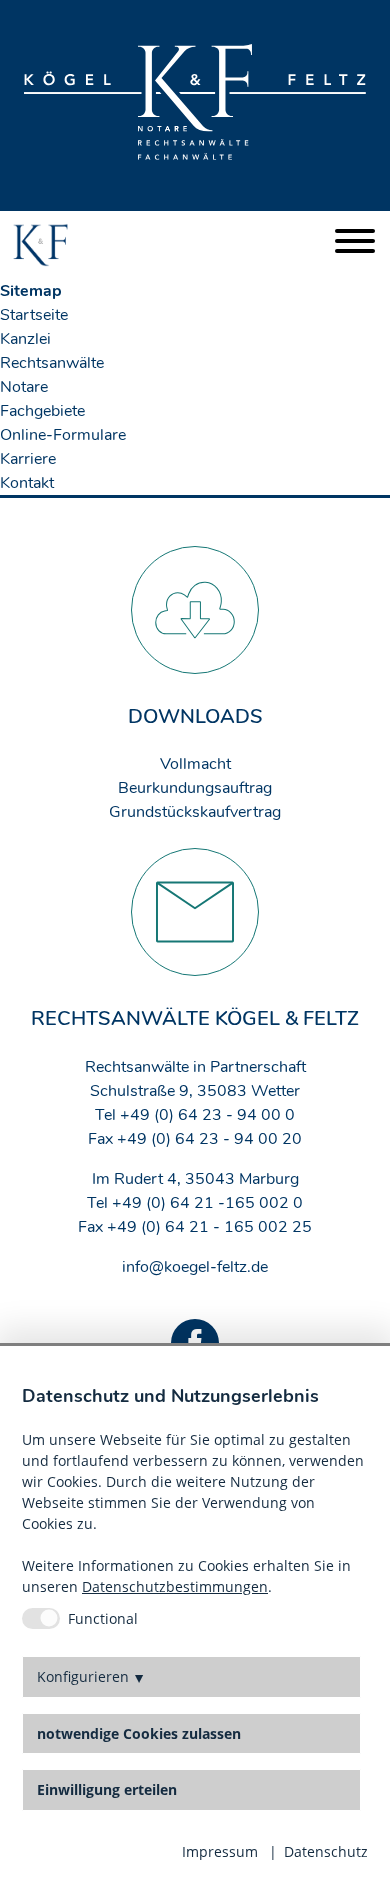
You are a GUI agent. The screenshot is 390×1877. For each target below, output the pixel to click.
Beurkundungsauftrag (195, 788)
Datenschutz (326, 1851)
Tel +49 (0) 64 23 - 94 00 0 (195, 1115)
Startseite (34, 315)
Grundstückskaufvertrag (195, 812)
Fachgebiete (42, 411)
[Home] (40, 245)
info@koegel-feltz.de (195, 1267)
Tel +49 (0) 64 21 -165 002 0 (195, 1203)
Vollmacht (195, 764)
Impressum (220, 1851)
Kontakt (27, 483)
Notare (24, 387)
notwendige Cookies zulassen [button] (139, 1734)
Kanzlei (25, 339)
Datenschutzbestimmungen (175, 1586)
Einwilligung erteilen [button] (107, 1790)
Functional (103, 1618)
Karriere (28, 459)
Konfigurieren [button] (83, 1677)
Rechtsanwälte (52, 363)
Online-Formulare (63, 435)
